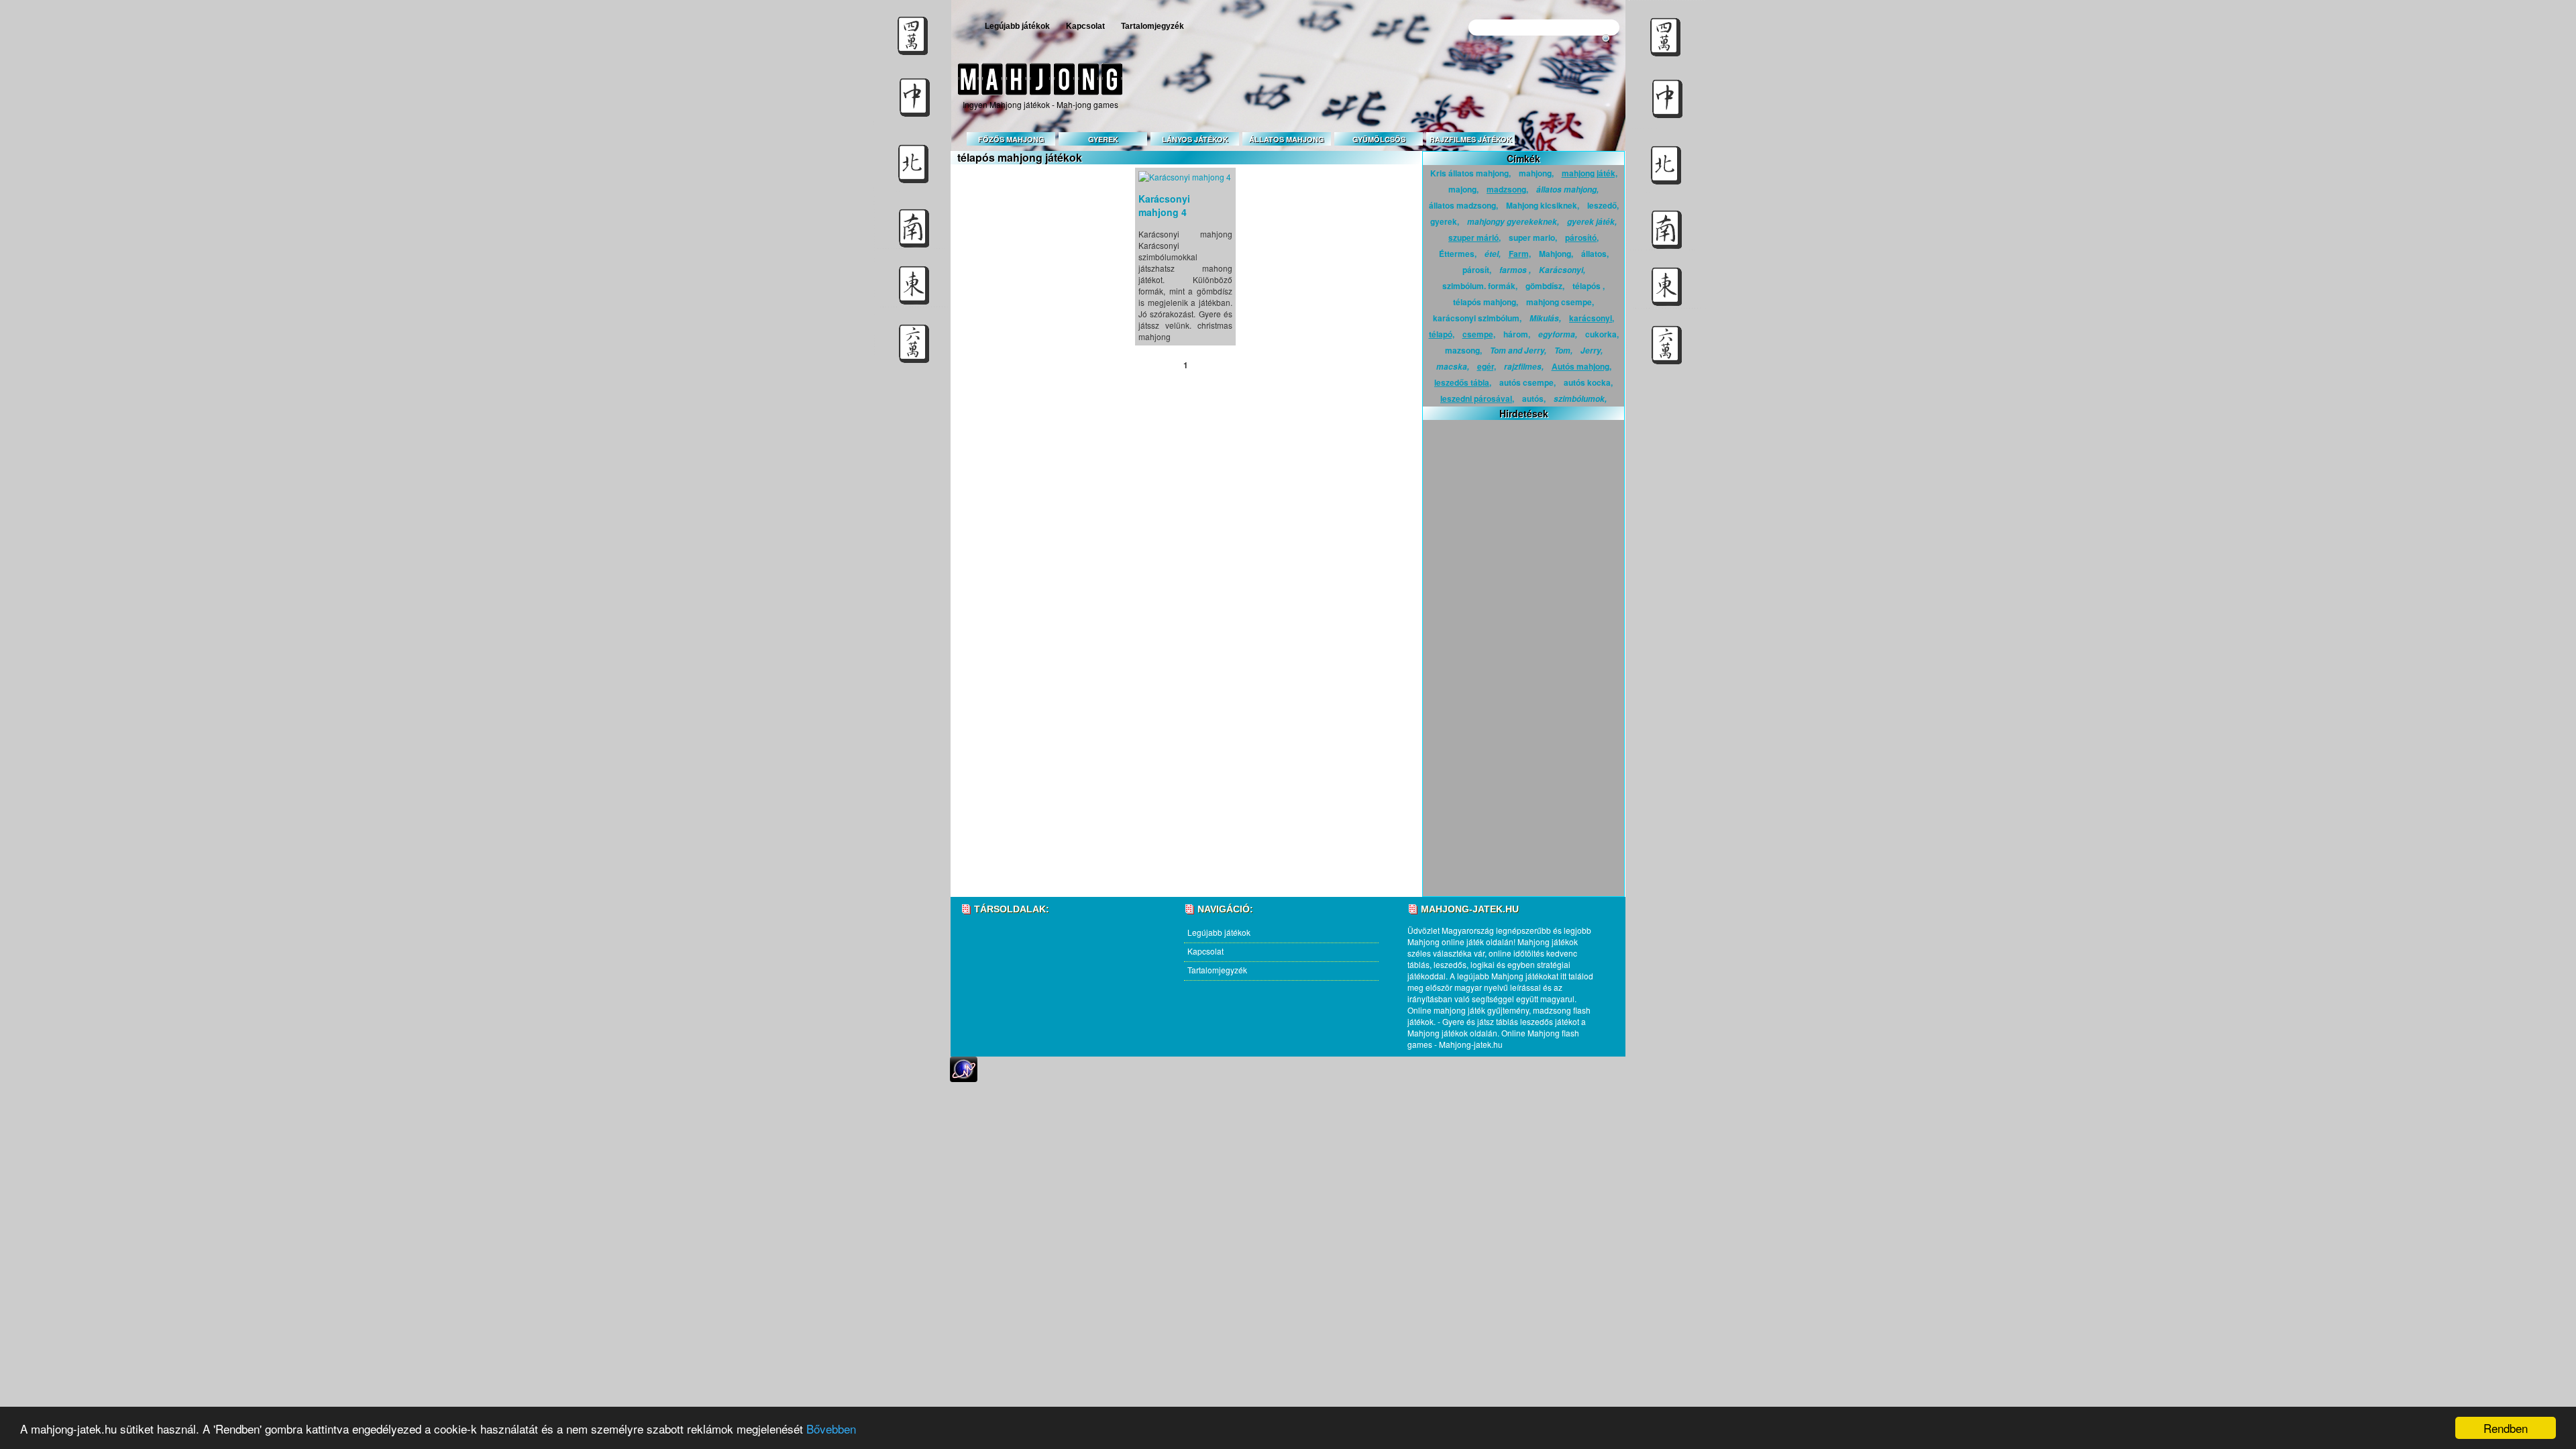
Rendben (2506, 1428)
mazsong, (1463, 350)
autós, (1534, 398)
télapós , (1589, 286)
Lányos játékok (1195, 139)
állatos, (1595, 254)
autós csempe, (1527, 382)
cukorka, (1602, 334)
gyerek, (1445, 221)
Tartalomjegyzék (1152, 26)
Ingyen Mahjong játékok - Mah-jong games (1040, 104)
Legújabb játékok (1017, 26)
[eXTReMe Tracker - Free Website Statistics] (964, 1078)
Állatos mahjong (1287, 139)
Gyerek (1103, 139)
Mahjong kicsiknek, (1543, 205)
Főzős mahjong (1011, 139)
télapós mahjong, (1486, 302)
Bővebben (831, 1429)
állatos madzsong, (1463, 205)
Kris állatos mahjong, (1470, 173)
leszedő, (1603, 205)
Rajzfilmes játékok (1471, 139)
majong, (1463, 189)
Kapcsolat (1085, 26)
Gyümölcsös (1379, 139)
